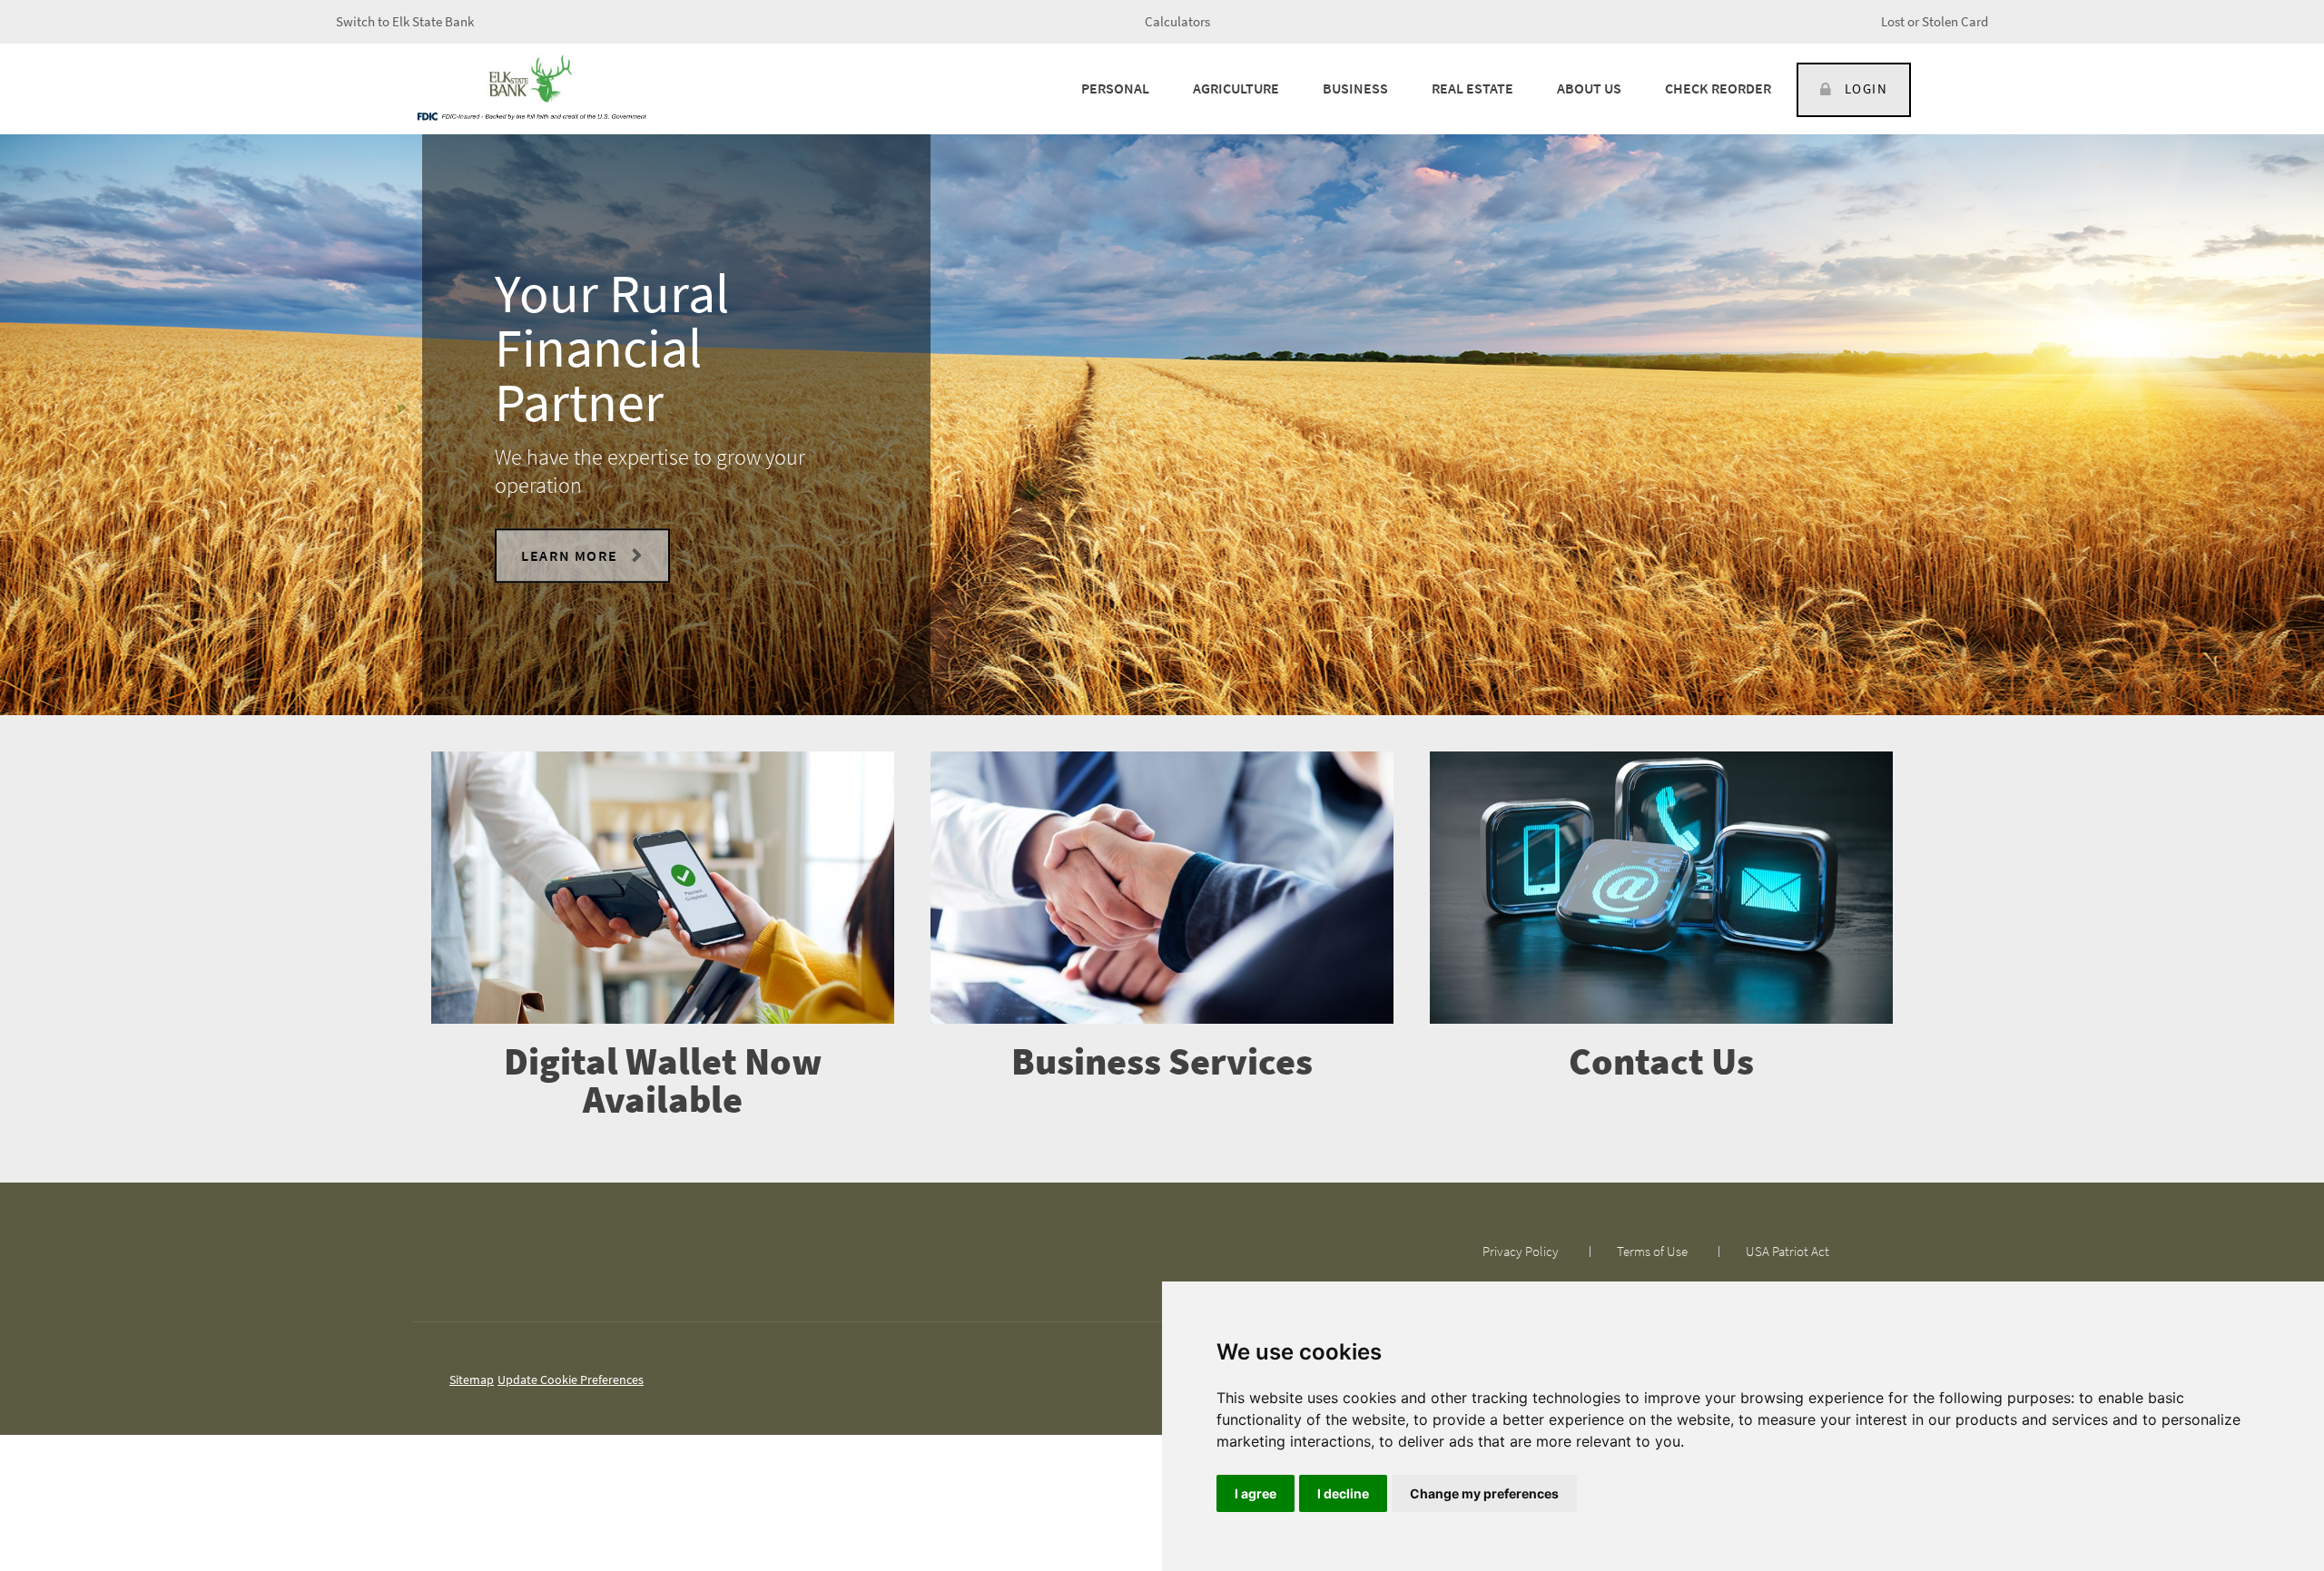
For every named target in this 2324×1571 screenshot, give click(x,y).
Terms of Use (1652, 1251)
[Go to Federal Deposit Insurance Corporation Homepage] (531, 115)
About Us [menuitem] (1589, 88)
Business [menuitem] (1355, 88)
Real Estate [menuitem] (1472, 88)
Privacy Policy (1521, 1251)
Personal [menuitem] (1115, 88)
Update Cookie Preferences (571, 1380)
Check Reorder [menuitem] (1718, 88)
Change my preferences (1484, 1493)
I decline (1343, 1493)
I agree (1256, 1493)
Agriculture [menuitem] (1236, 88)
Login (1866, 88)
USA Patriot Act (1787, 1251)
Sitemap (472, 1380)
